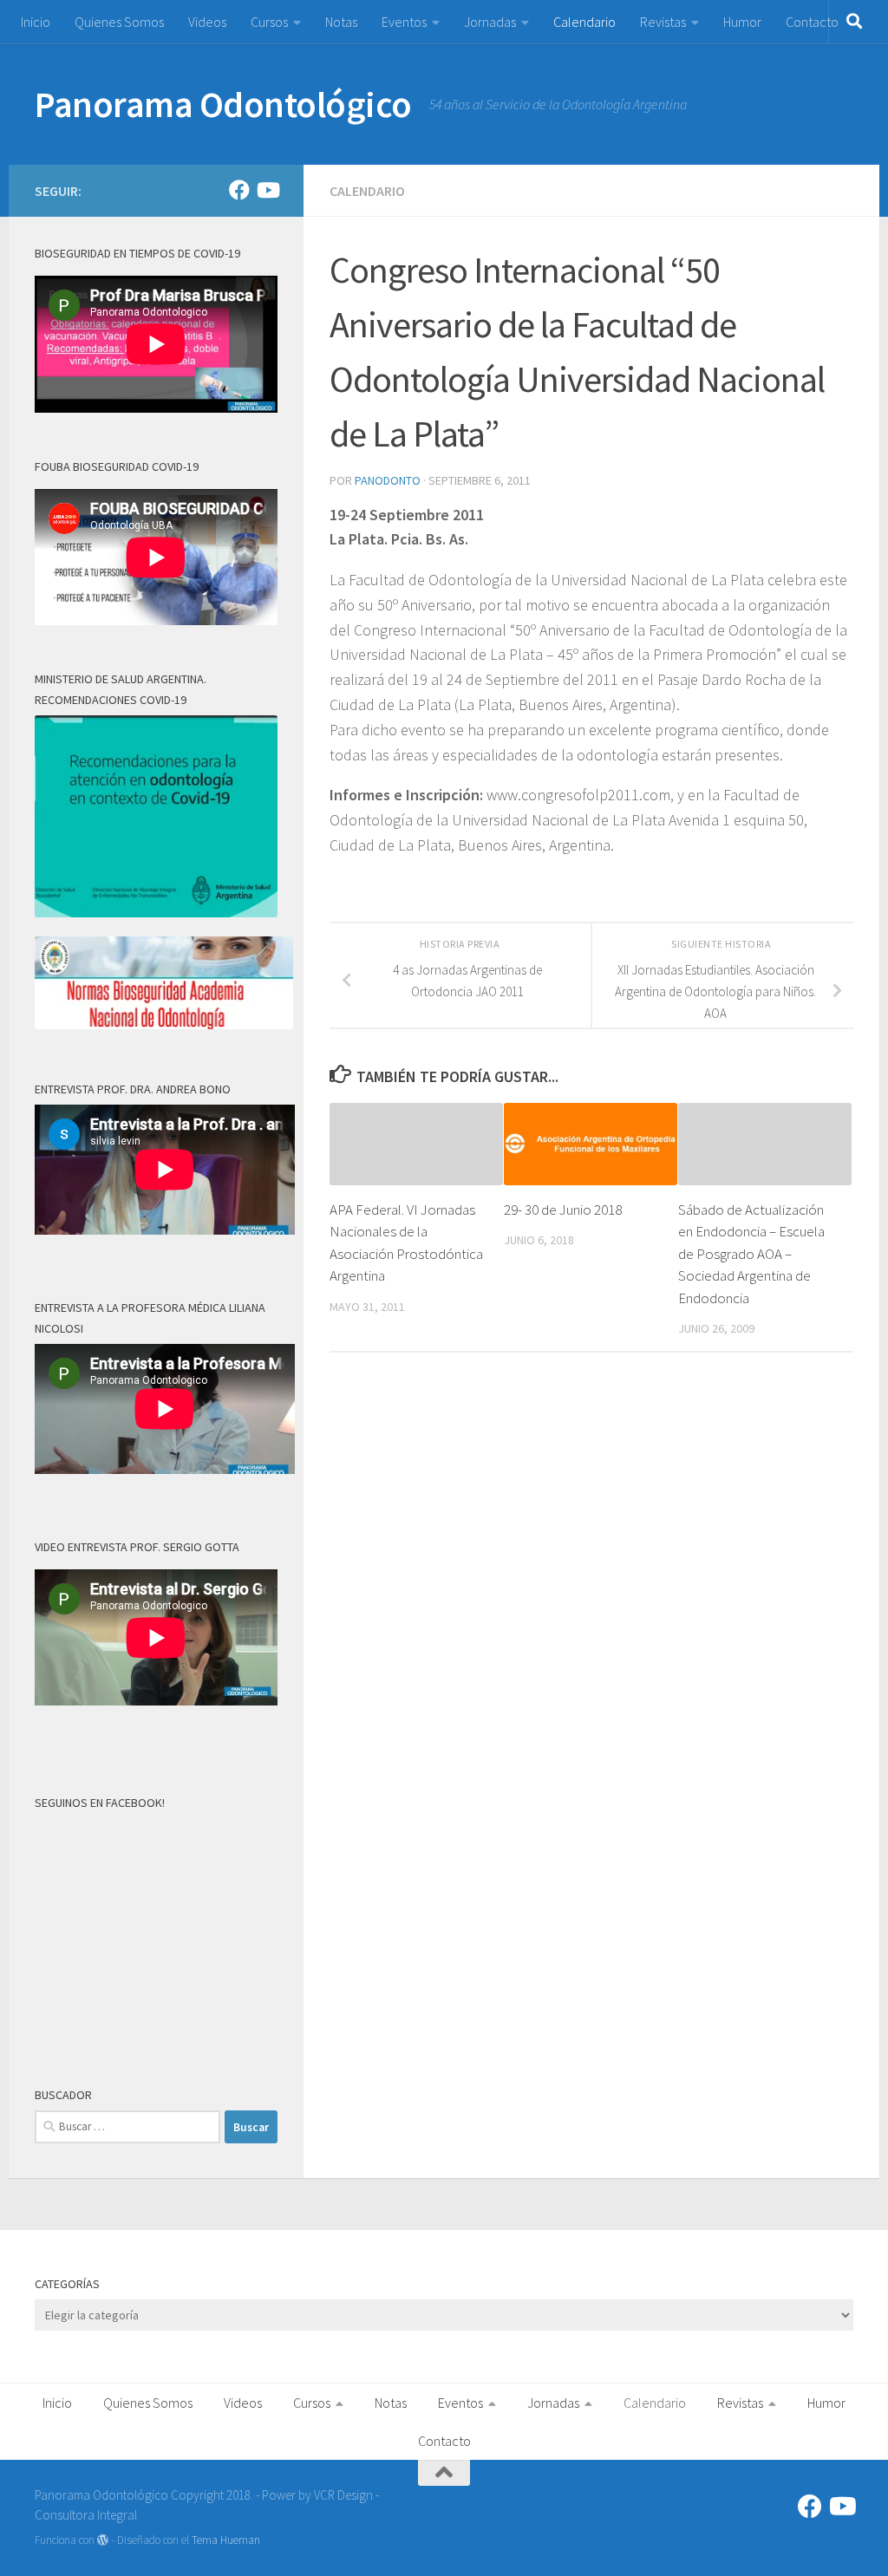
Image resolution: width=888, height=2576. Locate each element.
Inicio (36, 22)
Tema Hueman (226, 2540)
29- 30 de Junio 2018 (563, 1210)
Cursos (269, 22)
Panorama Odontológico (223, 104)
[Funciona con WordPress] (103, 2540)
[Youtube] (267, 190)
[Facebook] (239, 190)
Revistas (663, 22)
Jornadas (490, 22)
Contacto (812, 22)
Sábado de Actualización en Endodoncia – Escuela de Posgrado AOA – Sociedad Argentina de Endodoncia (751, 1254)
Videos (207, 22)
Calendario (584, 22)
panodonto (388, 480)
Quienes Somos (119, 22)
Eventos (404, 22)
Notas (341, 22)
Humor (742, 22)
